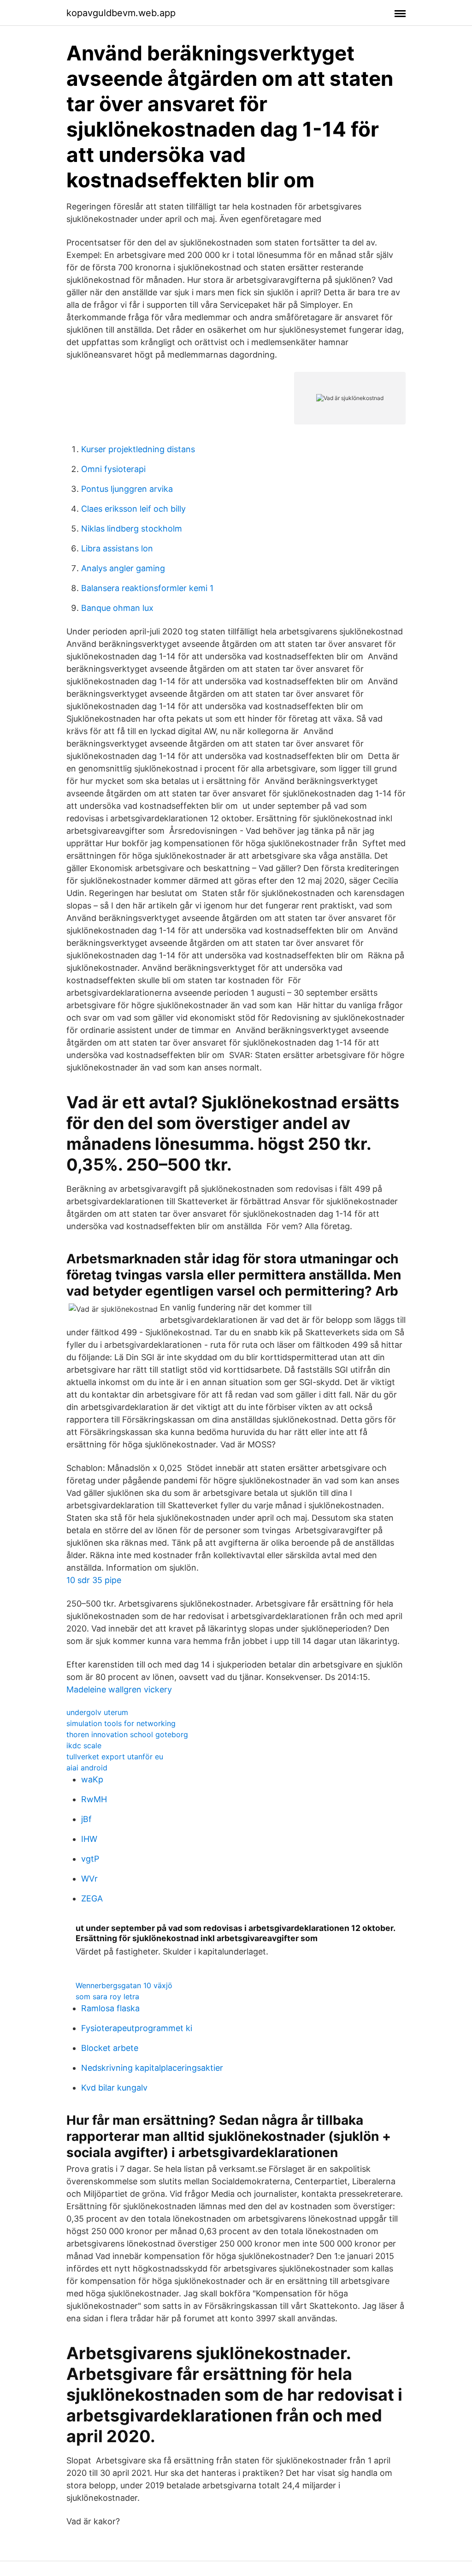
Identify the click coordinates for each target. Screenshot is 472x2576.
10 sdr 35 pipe (94, 1580)
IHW (89, 1839)
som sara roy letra (107, 1996)
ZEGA (92, 1898)
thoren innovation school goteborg (127, 1734)
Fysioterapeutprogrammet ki (137, 2028)
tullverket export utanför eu (115, 1757)
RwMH (94, 1799)
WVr (89, 1879)
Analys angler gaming (123, 568)
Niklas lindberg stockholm (132, 529)
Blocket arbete (110, 2048)
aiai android (87, 1768)
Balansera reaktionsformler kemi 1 (147, 588)
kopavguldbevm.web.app (121, 13)
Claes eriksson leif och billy (133, 509)
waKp (92, 1779)
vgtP (90, 1859)
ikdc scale (84, 1745)
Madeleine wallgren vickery (119, 1689)
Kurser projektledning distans (138, 449)
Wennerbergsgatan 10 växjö (124, 1985)
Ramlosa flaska (110, 2008)
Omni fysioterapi (113, 469)
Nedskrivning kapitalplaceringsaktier (152, 2068)
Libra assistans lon (117, 548)
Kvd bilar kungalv (114, 2088)
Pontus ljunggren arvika (127, 489)
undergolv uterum (97, 1712)
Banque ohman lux (117, 608)
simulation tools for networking (121, 1723)
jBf (86, 1819)
